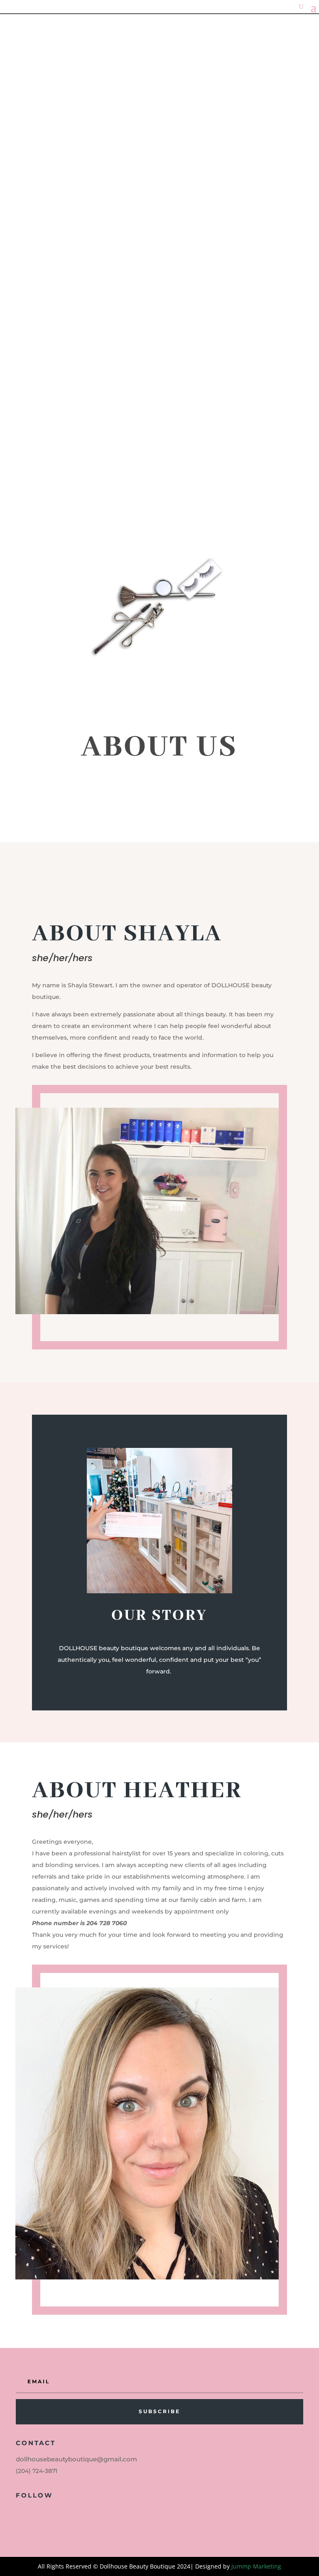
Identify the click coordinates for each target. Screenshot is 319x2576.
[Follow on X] (35, 2514)
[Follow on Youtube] (52, 2514)
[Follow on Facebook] (18, 2514)
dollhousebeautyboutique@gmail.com (76, 2459)
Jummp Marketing (256, 2566)
